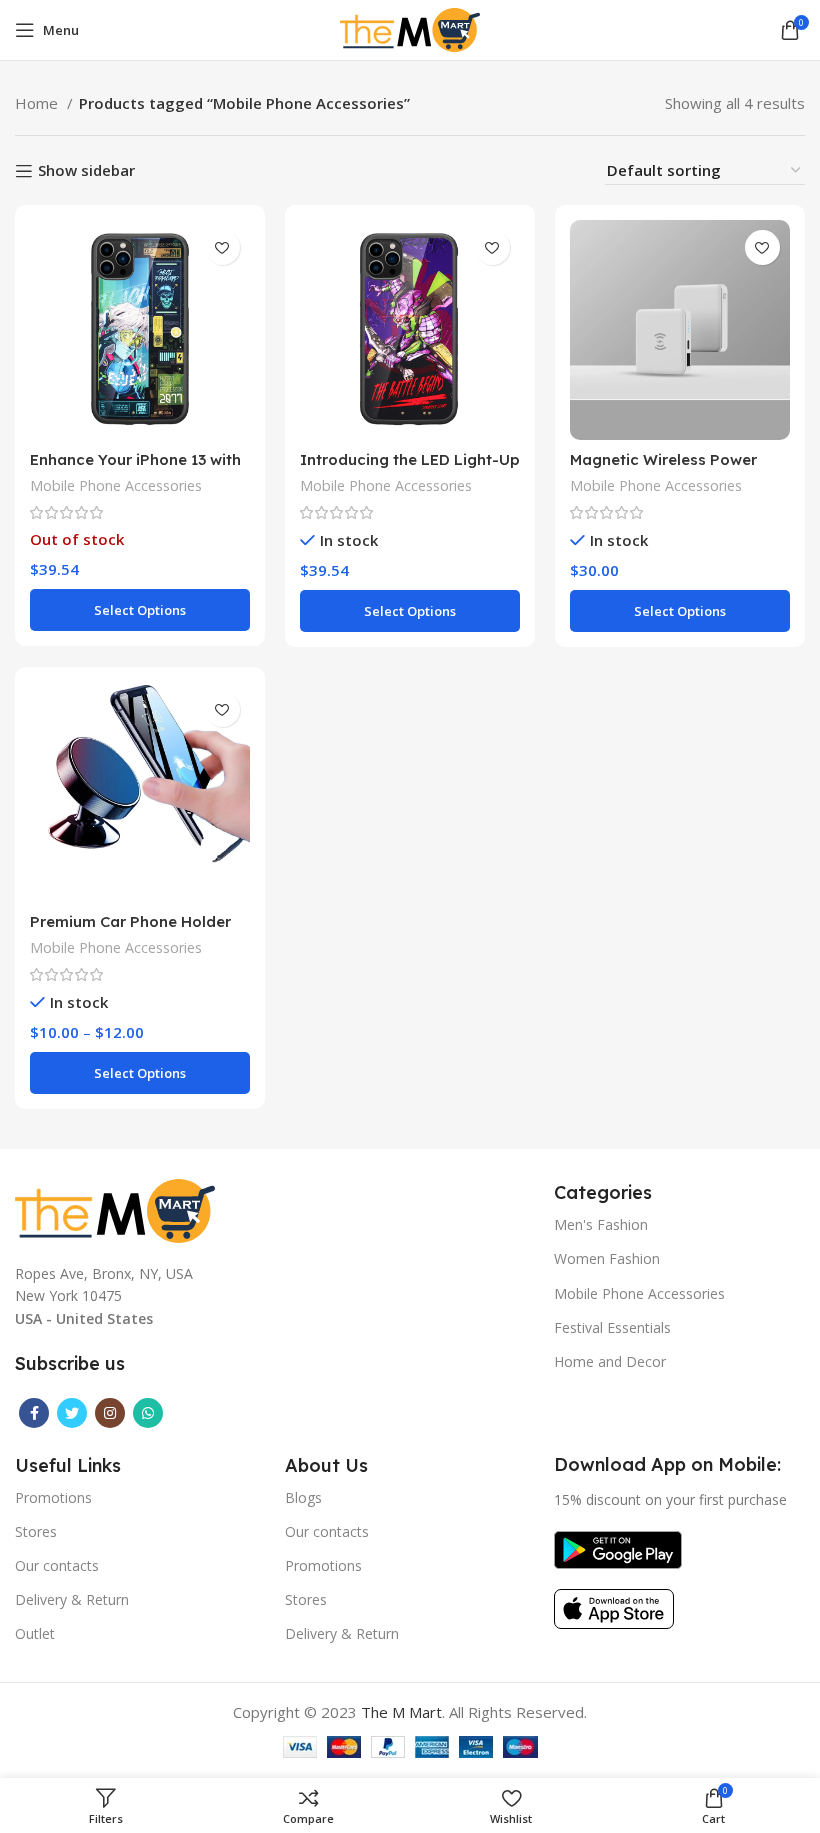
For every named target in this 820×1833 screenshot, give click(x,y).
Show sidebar (86, 171)
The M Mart (401, 1712)
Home (38, 103)
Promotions (53, 1497)
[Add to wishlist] (222, 247)
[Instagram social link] (110, 1413)
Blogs (303, 1497)
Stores (36, 1531)
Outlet (35, 1633)
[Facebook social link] (34, 1413)
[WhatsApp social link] (148, 1413)
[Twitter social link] (72, 1413)
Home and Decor (610, 1361)
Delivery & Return (72, 1599)
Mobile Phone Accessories (116, 485)
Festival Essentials (612, 1327)
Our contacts (57, 1565)
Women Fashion (607, 1258)
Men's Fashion (601, 1224)
